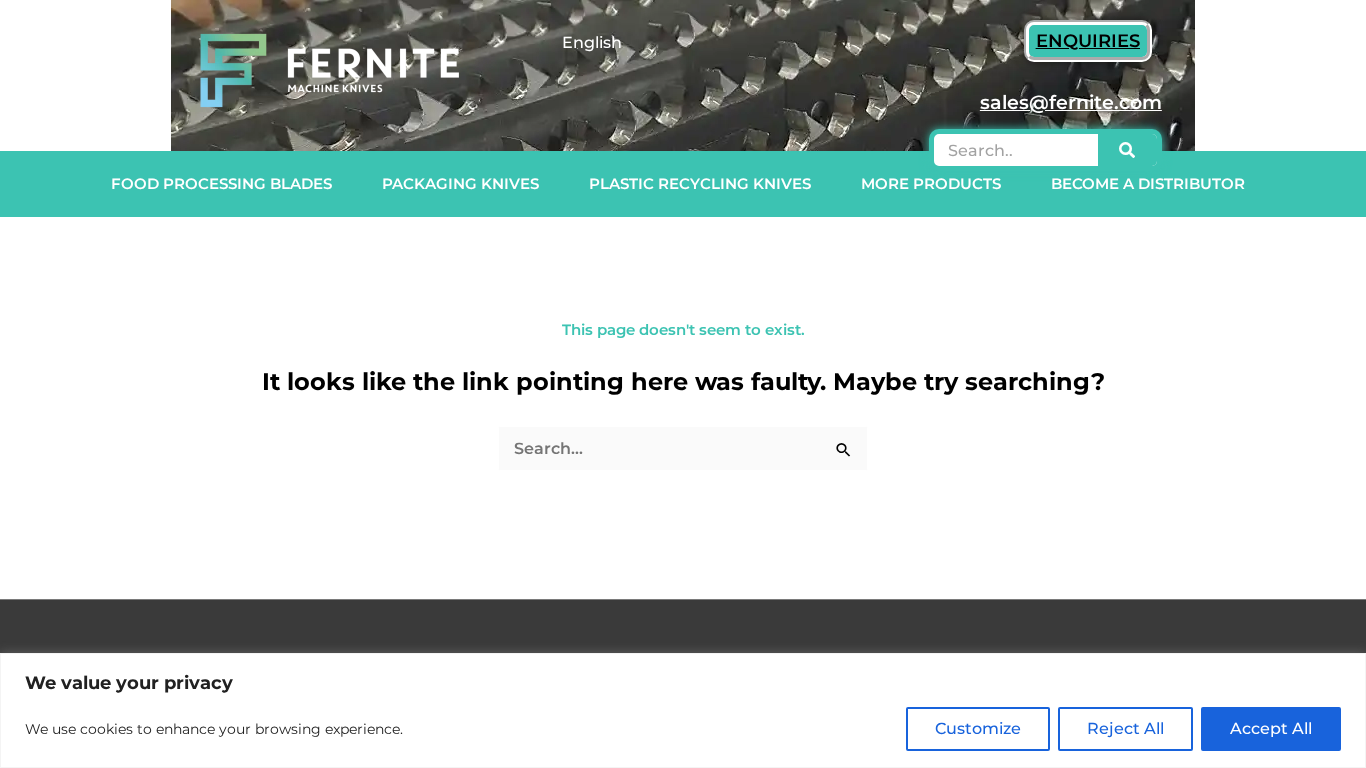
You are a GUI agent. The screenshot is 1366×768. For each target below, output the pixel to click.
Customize (978, 728)
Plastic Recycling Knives (700, 183)
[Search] (1127, 150)
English (592, 42)
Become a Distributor (1148, 183)
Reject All (1125, 728)
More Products (931, 183)
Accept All (1271, 728)
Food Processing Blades (221, 183)
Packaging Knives (460, 183)
